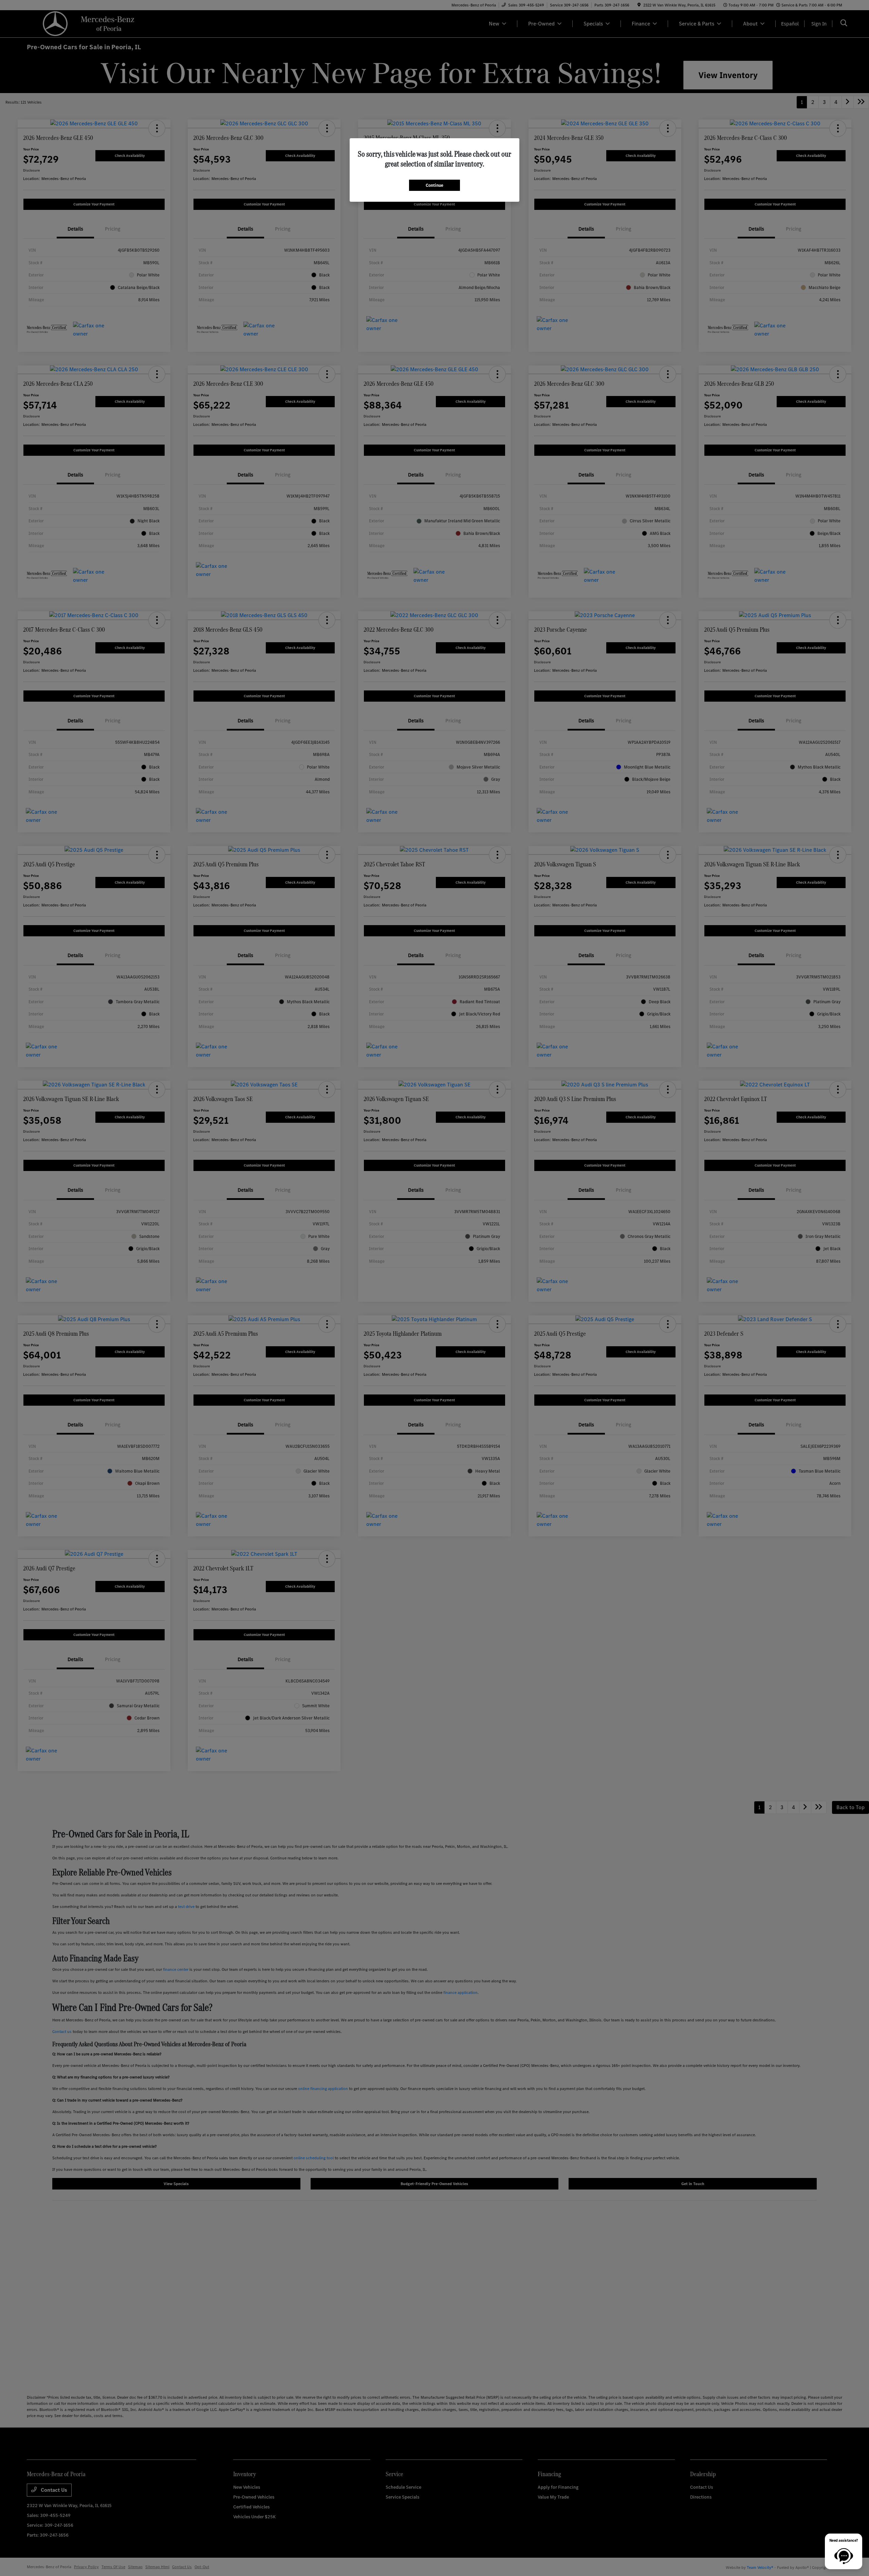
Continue (434, 185)
